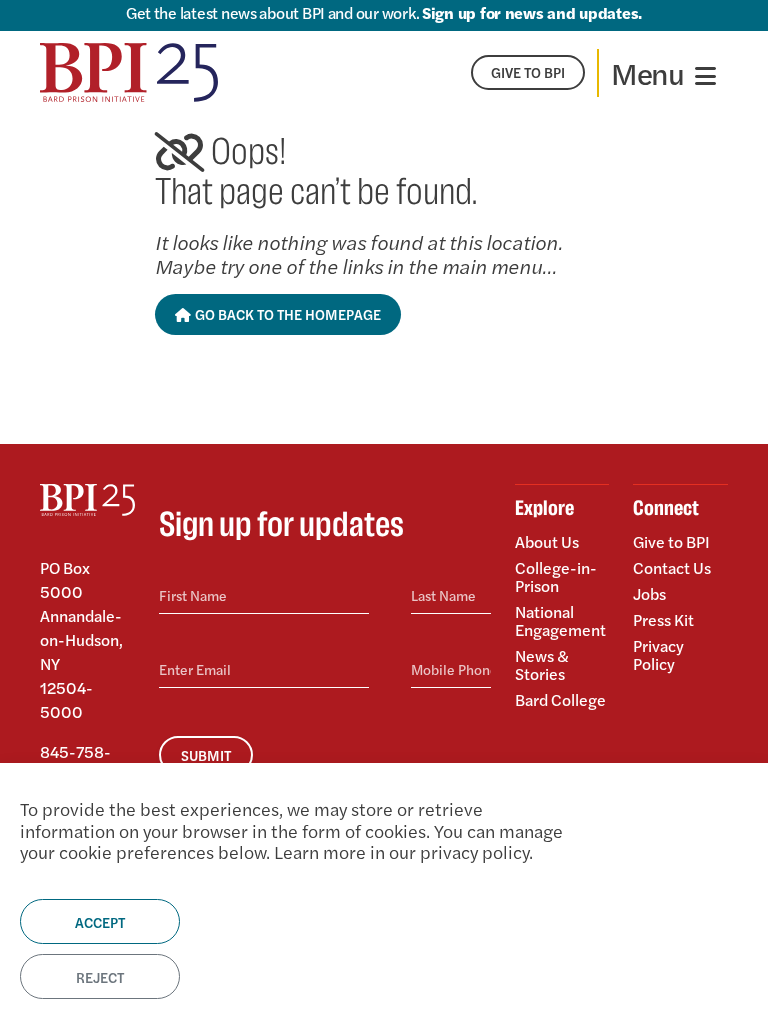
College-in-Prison (556, 576)
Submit (206, 755)
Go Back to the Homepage (286, 314)
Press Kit (663, 619)
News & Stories (542, 664)
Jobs (649, 593)
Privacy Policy (658, 653)
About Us (547, 543)
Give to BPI (671, 543)
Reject (100, 977)
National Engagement (560, 620)
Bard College (560, 698)
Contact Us (672, 567)
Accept (100, 922)
